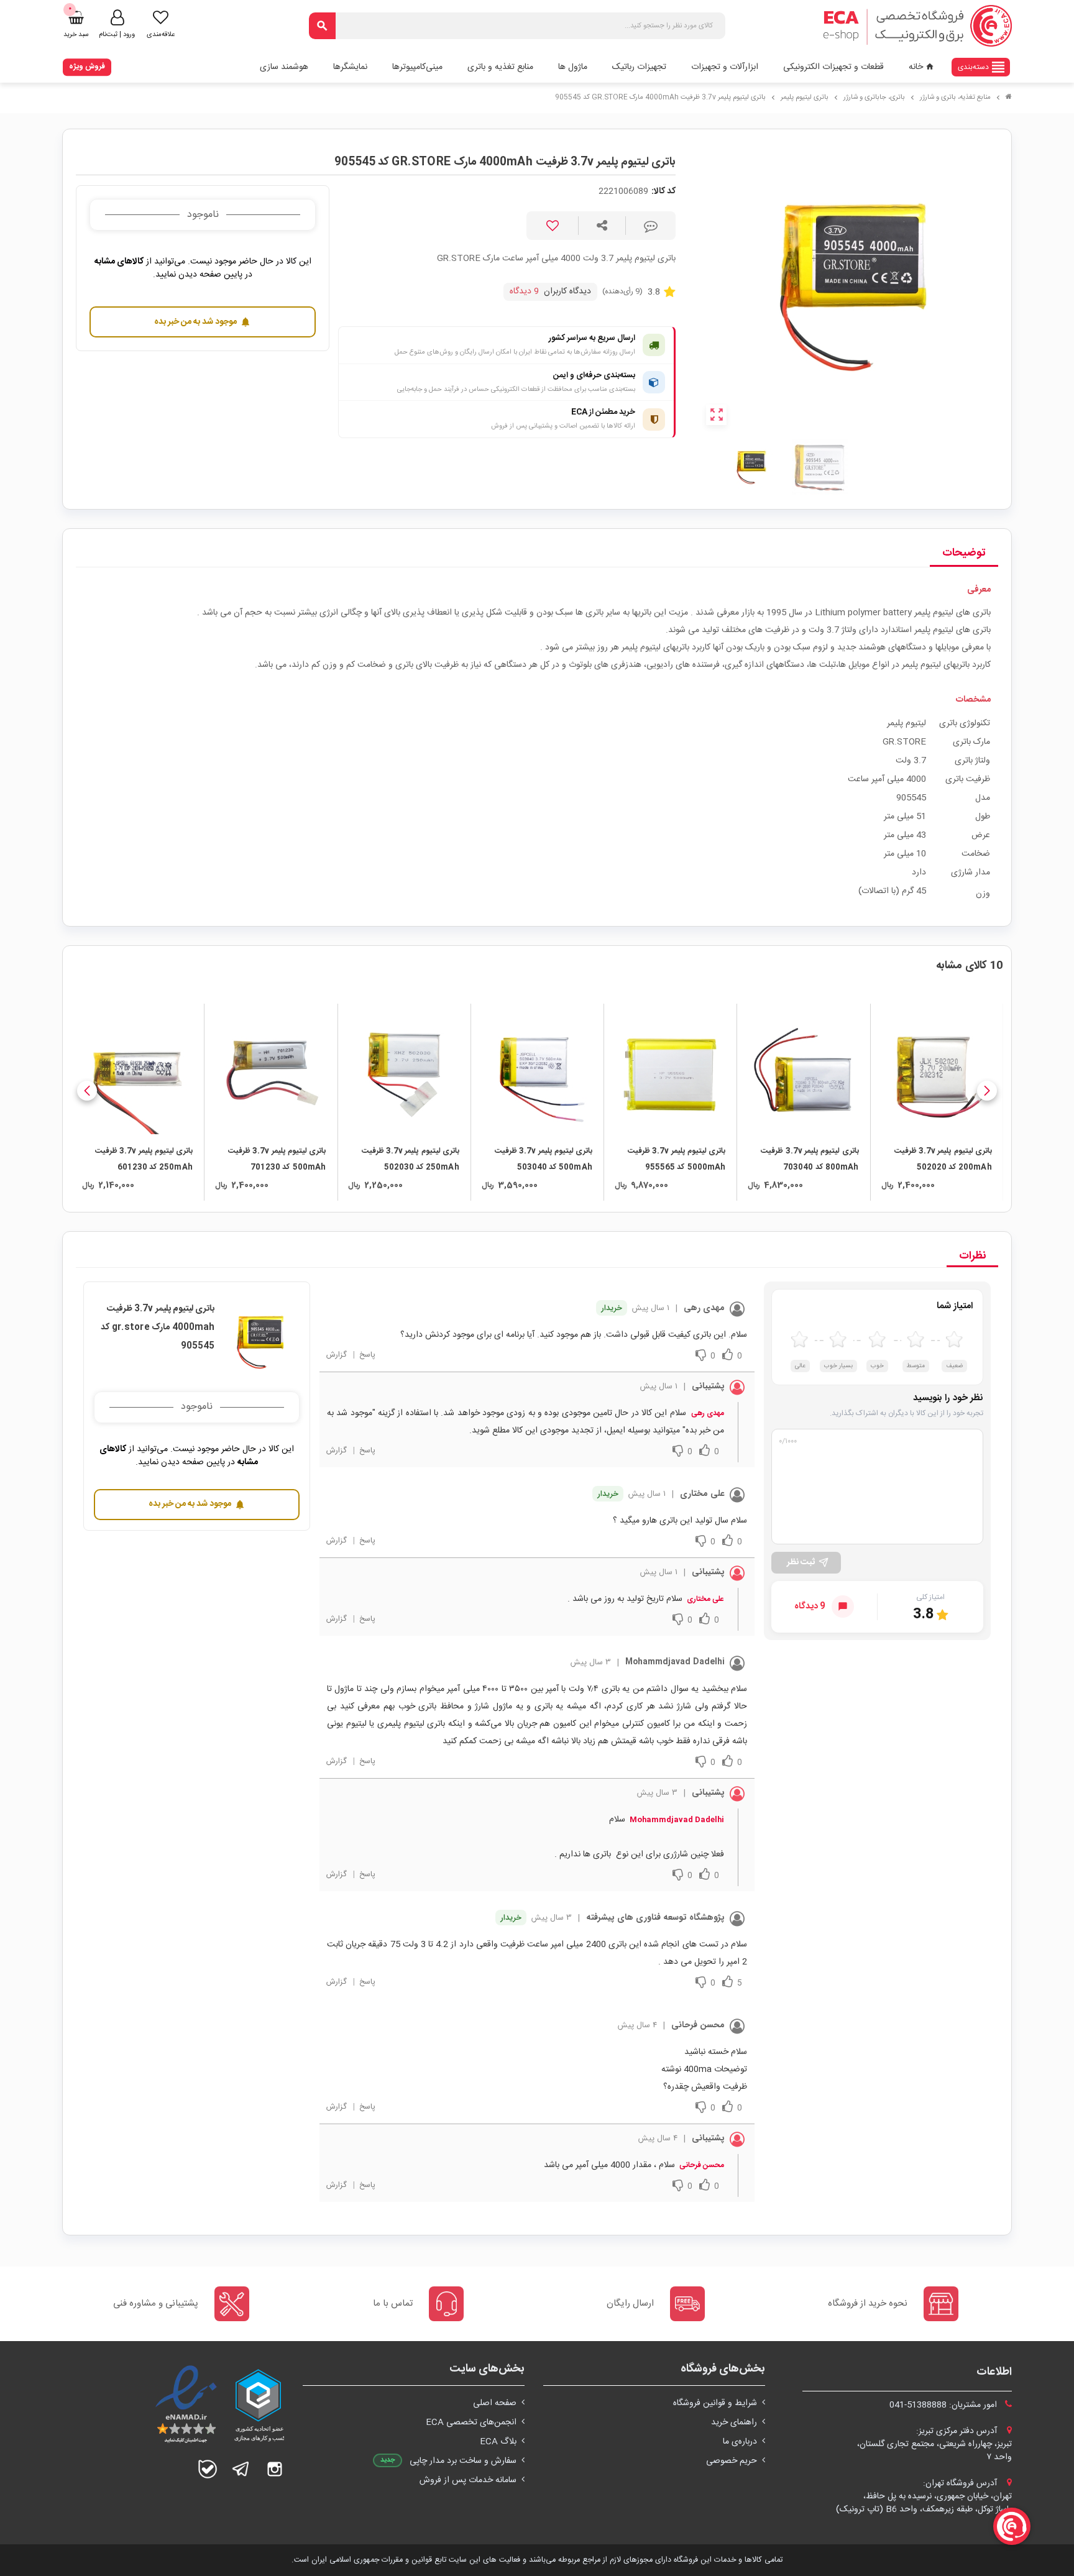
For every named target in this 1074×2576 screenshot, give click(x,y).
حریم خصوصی (732, 2461)
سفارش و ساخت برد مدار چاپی (463, 2461)
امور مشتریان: (944, 2405)
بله (208, 2469)
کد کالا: (663, 192)
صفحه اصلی (495, 2403)
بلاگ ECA (498, 2442)
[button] (987, 1091)
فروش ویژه (87, 66)
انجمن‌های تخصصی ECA (471, 2422)
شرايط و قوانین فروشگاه (715, 2403)
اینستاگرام (275, 2469)
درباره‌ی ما (740, 2442)
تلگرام (241, 2469)
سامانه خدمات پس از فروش (468, 2480)
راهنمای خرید (734, 2422)
